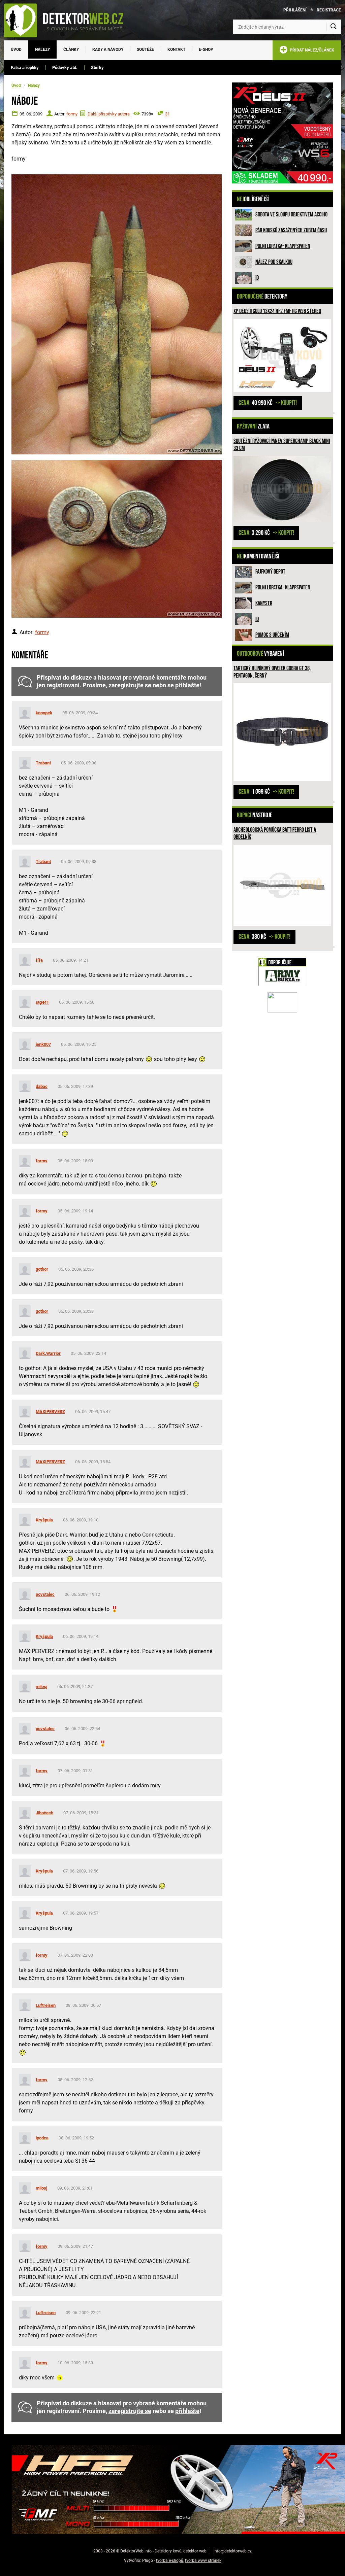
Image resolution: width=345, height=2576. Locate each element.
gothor (42, 1269)
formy (72, 114)
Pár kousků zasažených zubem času (291, 230)
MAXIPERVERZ (50, 1412)
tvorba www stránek (203, 2561)
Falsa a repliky (25, 67)
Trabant (43, 763)
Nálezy (42, 49)
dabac (42, 1086)
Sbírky (97, 67)
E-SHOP (206, 49)
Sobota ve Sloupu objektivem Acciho (291, 215)
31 (167, 114)
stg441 (42, 1002)
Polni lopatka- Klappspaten (283, 246)
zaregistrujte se (130, 685)
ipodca (42, 2138)
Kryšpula (44, 1520)
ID (257, 278)
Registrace (329, 10)
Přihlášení (295, 10)
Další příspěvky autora (109, 114)
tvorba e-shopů (170, 2561)
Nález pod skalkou (274, 262)
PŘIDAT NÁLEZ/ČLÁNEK (311, 50)
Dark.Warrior (48, 1353)
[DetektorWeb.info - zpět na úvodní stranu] (68, 20)
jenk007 (43, 1044)
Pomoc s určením (272, 635)
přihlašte (187, 685)
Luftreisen (46, 2005)
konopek (44, 713)
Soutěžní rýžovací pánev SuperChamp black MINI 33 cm (282, 445)
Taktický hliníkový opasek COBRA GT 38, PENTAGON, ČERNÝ (272, 672)
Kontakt (176, 49)
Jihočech (44, 1813)
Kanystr (264, 603)
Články (71, 49)
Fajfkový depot (270, 572)
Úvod (16, 49)
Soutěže (145, 49)
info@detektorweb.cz (233, 2551)
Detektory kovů (168, 2551)
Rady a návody (108, 49)
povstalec (45, 1594)
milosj (41, 1687)
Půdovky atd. (65, 67)
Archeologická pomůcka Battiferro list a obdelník (275, 834)
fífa (39, 960)
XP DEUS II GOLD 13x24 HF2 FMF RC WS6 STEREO (277, 311)
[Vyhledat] (334, 27)
